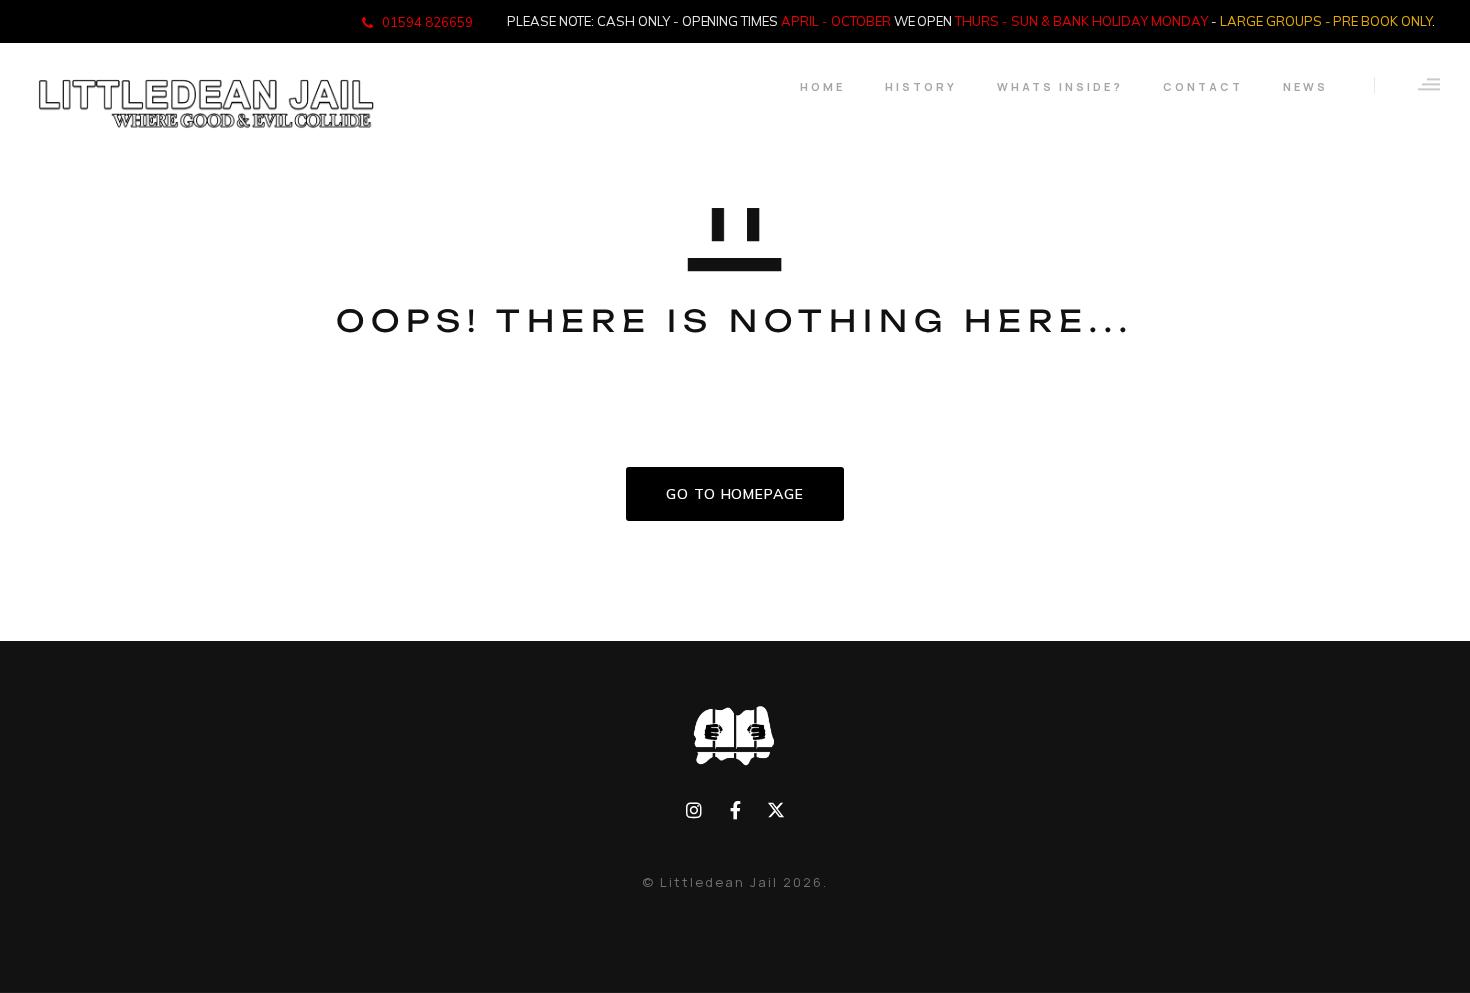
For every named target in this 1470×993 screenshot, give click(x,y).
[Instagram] (694, 810)
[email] (735, 810)
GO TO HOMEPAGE (735, 494)
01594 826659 (427, 22)
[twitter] (775, 810)
